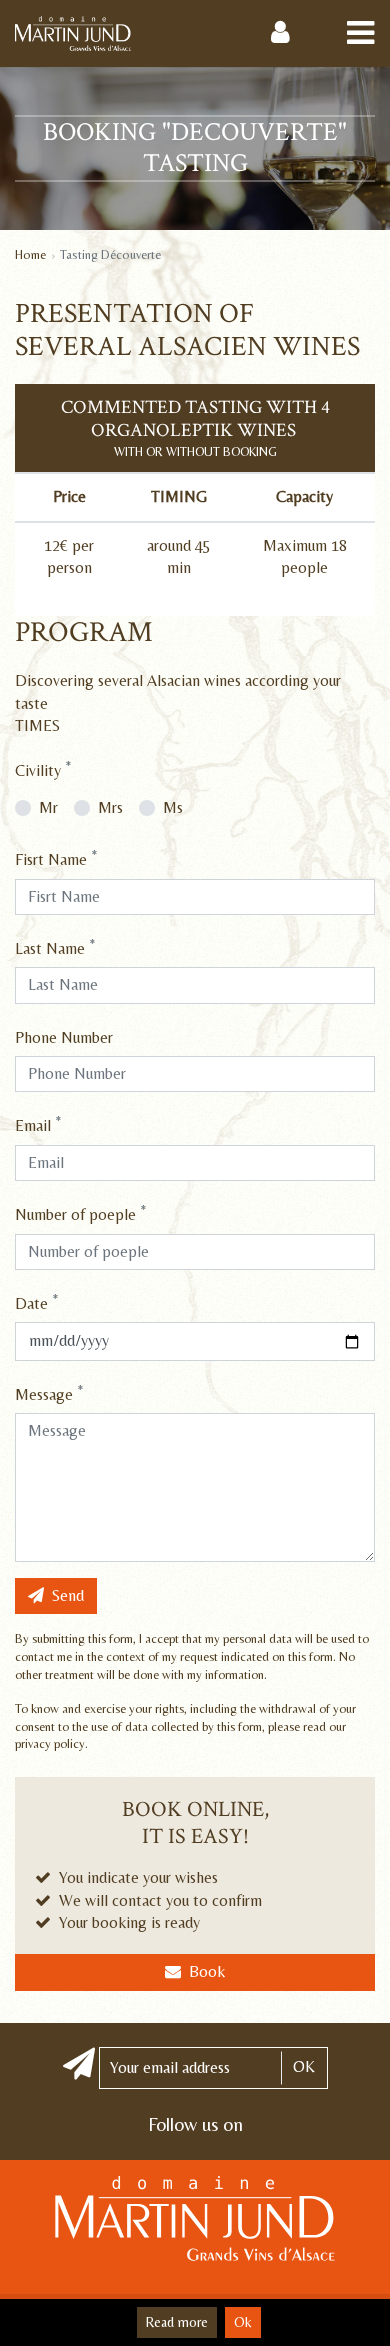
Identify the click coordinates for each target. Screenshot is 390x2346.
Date (36, 1302)
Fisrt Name (56, 858)
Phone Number (64, 1037)
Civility (43, 769)
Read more (177, 2322)
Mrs (110, 807)
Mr (48, 807)
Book (207, 1971)
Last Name (55, 947)
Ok (243, 2322)
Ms (173, 807)
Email (38, 1124)
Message (49, 1393)
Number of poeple (80, 1213)
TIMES (37, 725)
